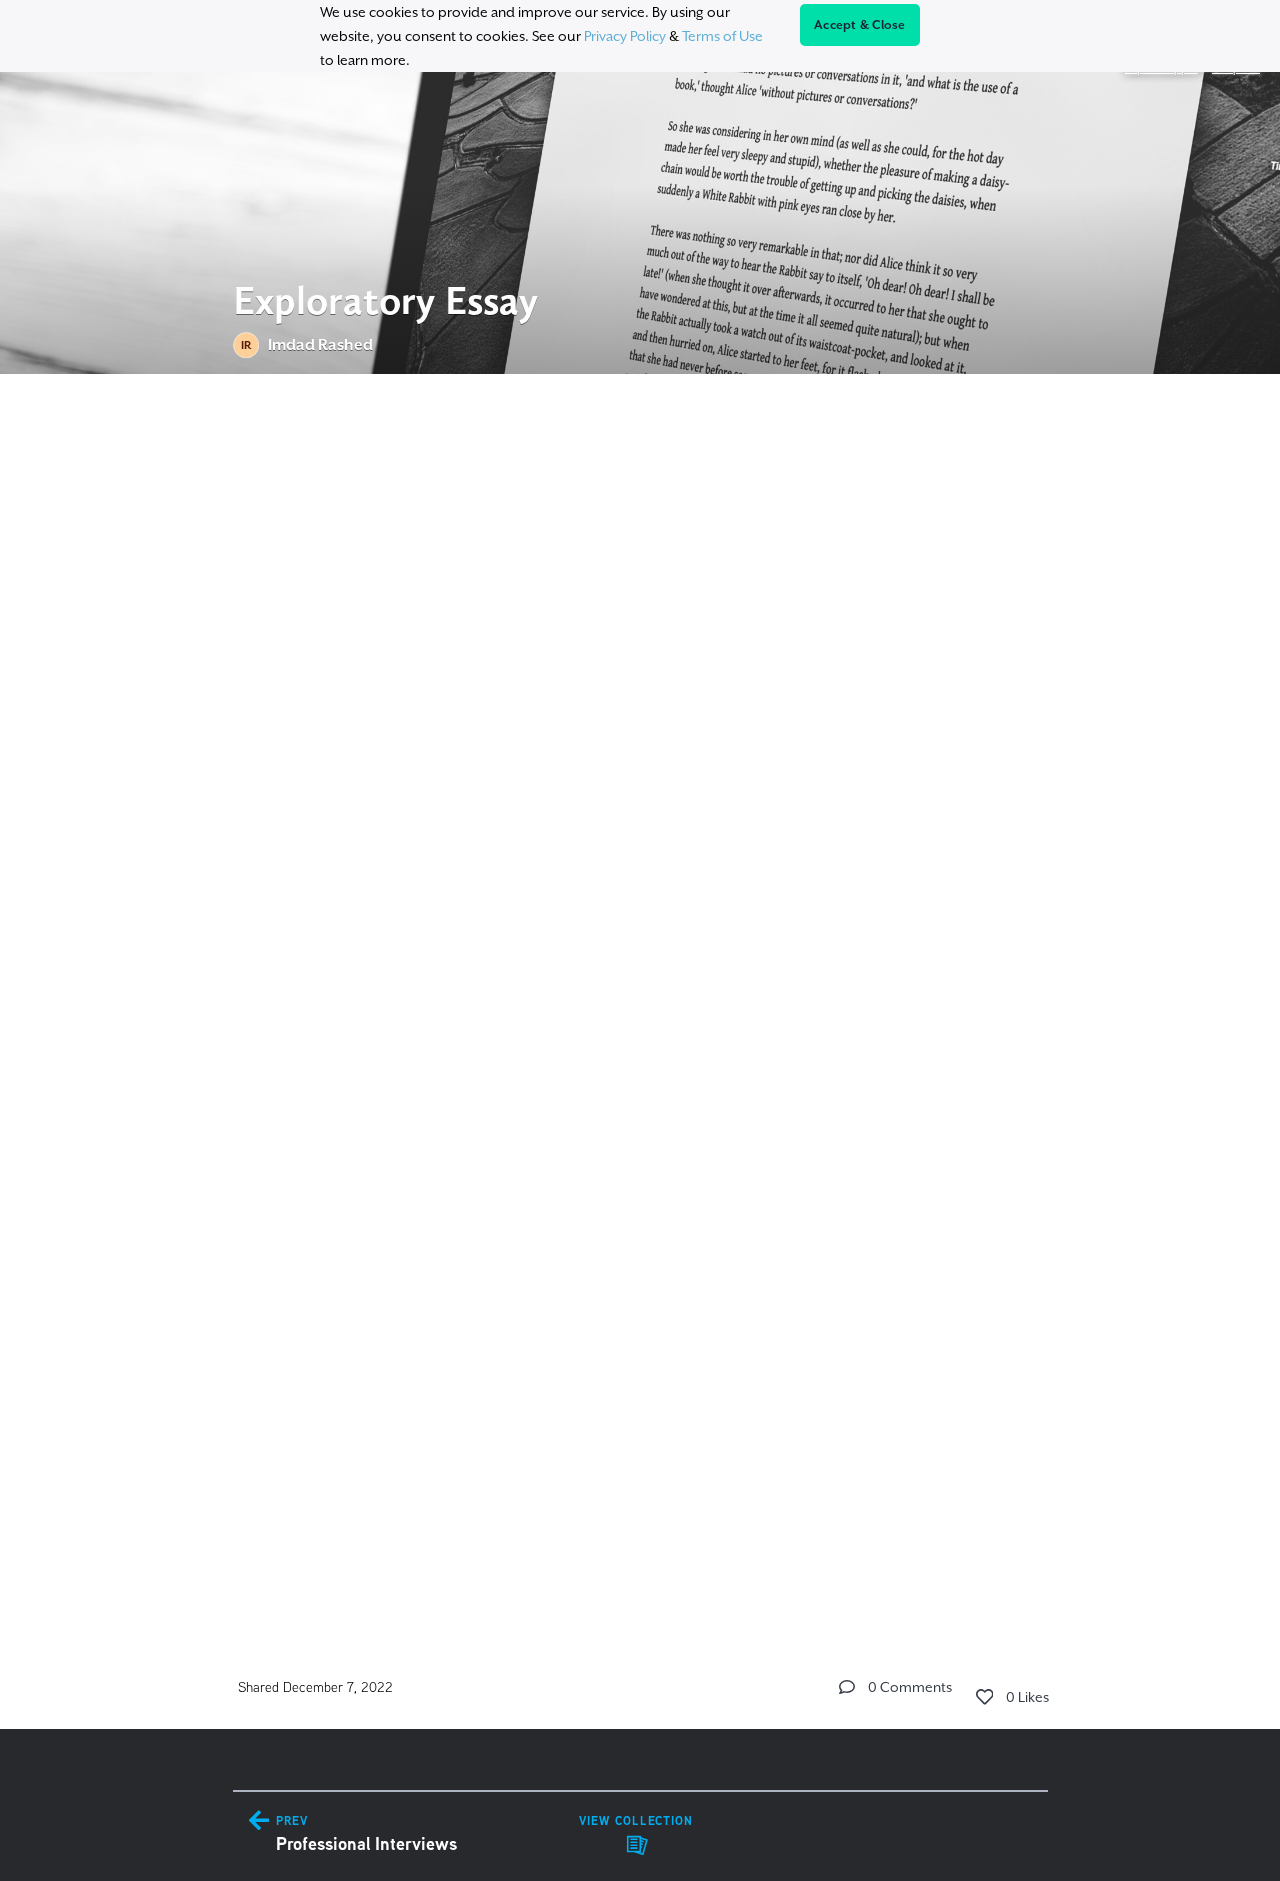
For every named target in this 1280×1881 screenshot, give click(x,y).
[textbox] (640, 994)
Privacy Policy (625, 36)
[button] (847, 1687)
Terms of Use (722, 36)
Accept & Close (860, 25)
